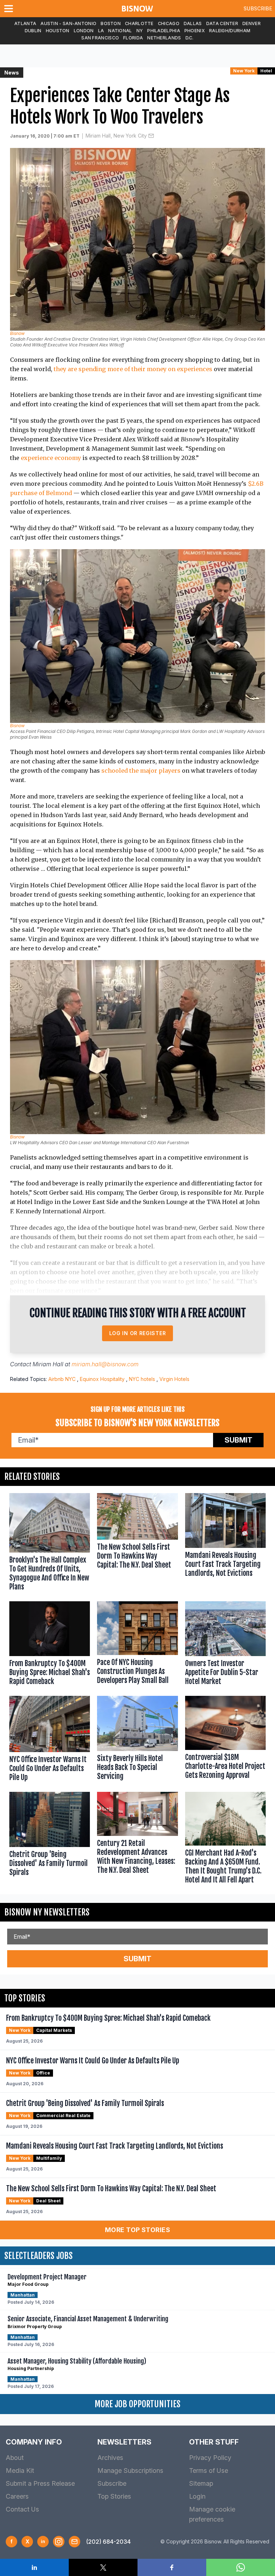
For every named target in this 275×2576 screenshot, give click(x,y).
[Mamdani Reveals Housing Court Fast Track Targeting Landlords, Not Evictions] (225, 1544)
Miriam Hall (48, 1364)
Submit (238, 1440)
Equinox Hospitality (102, 1379)
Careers (17, 2496)
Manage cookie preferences (212, 2514)
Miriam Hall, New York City (116, 136)
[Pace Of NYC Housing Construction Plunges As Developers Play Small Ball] (137, 1645)
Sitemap (201, 2483)
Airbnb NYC (62, 1379)
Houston (58, 31)
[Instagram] (59, 2542)
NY (140, 31)
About (15, 2458)
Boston (111, 23)
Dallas (193, 23)
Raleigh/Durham (230, 31)
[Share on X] (103, 2567)
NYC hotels (142, 1379)
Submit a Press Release (40, 2483)
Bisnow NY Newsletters (47, 1912)
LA (101, 31)
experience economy (51, 458)
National (120, 31)
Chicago (169, 23)
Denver (252, 23)
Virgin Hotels (174, 1379)
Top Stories (114, 2496)
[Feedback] (74, 2542)
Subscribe (258, 8)
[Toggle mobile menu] (10, 9)
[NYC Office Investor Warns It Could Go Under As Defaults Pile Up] (50, 1740)
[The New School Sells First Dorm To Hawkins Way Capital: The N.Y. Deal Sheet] (137, 1544)
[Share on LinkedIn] (34, 2567)
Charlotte (139, 23)
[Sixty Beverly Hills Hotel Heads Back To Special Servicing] (137, 1740)
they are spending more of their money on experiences (133, 369)
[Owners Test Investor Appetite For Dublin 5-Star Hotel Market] (225, 1645)
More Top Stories (137, 2230)
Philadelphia (164, 31)
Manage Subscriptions (130, 2471)
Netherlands (164, 38)
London (84, 31)
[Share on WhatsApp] (241, 2567)
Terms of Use (209, 2471)
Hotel (266, 71)
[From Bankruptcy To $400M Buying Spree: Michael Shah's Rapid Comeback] (50, 1645)
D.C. (190, 38)
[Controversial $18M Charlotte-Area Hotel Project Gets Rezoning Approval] (225, 1740)
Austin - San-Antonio (68, 23)
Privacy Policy (210, 2458)
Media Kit (20, 2471)
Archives (110, 2458)
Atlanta (25, 23)
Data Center (222, 23)
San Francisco (100, 38)
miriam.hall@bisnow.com (105, 1364)
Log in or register (138, 1333)
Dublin (33, 31)
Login (197, 2496)
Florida (133, 38)
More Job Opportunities (137, 2404)
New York (244, 71)
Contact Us (22, 2509)
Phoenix (195, 31)
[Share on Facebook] (172, 2567)
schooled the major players (141, 771)
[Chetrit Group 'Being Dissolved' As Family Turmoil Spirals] (50, 1839)
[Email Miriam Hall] (151, 136)
